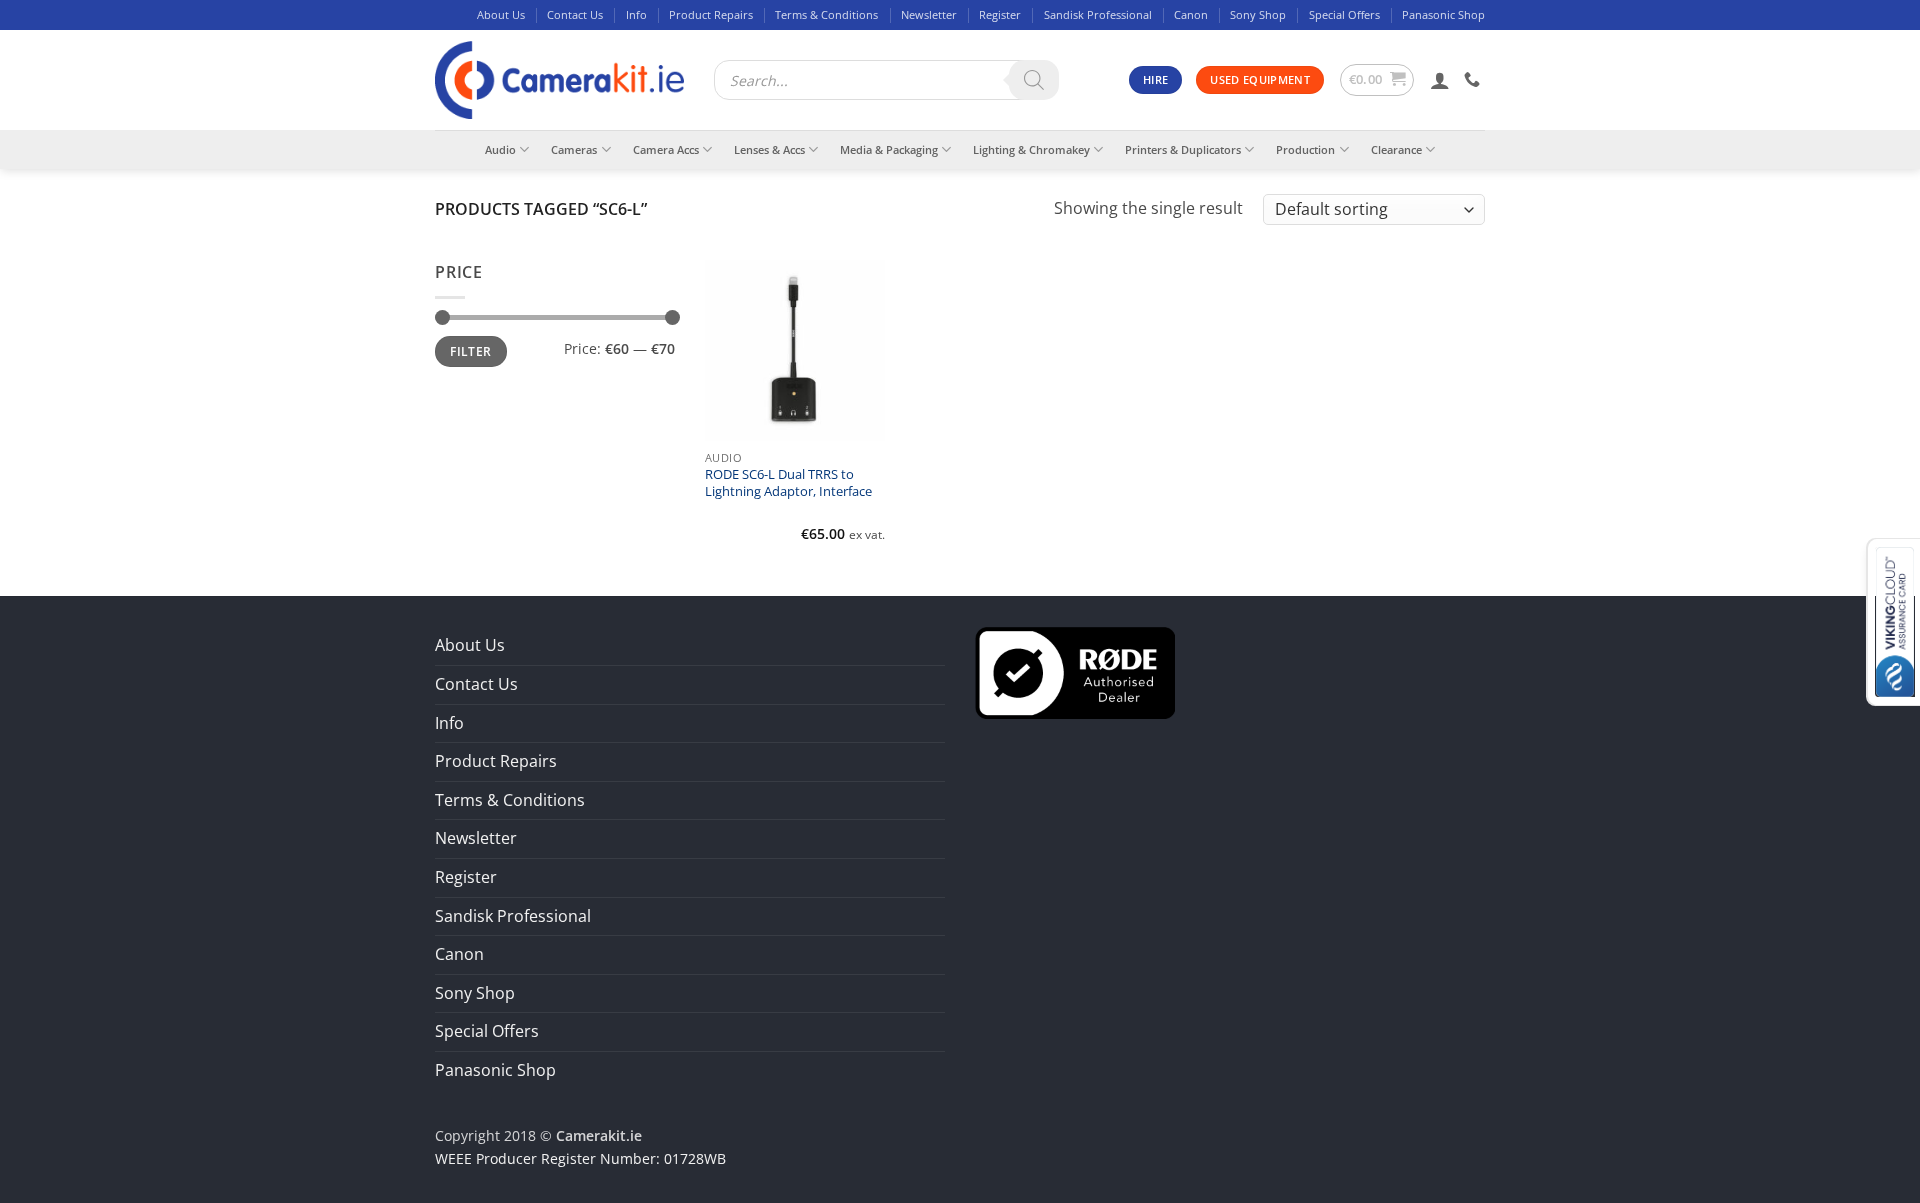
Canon (1191, 14)
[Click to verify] (1075, 672)
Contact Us (575, 14)
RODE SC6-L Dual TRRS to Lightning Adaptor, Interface (788, 483)
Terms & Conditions (826, 14)
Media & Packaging (889, 149)
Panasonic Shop (1443, 14)
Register (1000, 14)
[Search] (1034, 80)
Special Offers (1344, 14)
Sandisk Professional (1098, 14)
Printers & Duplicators (1183, 149)
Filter (470, 351)
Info (636, 14)
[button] (1377, 80)
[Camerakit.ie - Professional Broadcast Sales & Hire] (559, 80)
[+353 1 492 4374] (1474, 79)
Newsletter (929, 14)
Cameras (574, 149)
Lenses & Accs (769, 149)
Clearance (1396, 149)
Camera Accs (666, 149)
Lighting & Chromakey (1031, 149)
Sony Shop (1258, 14)
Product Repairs (711, 14)
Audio (500, 149)
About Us (501, 14)
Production (1305, 149)
